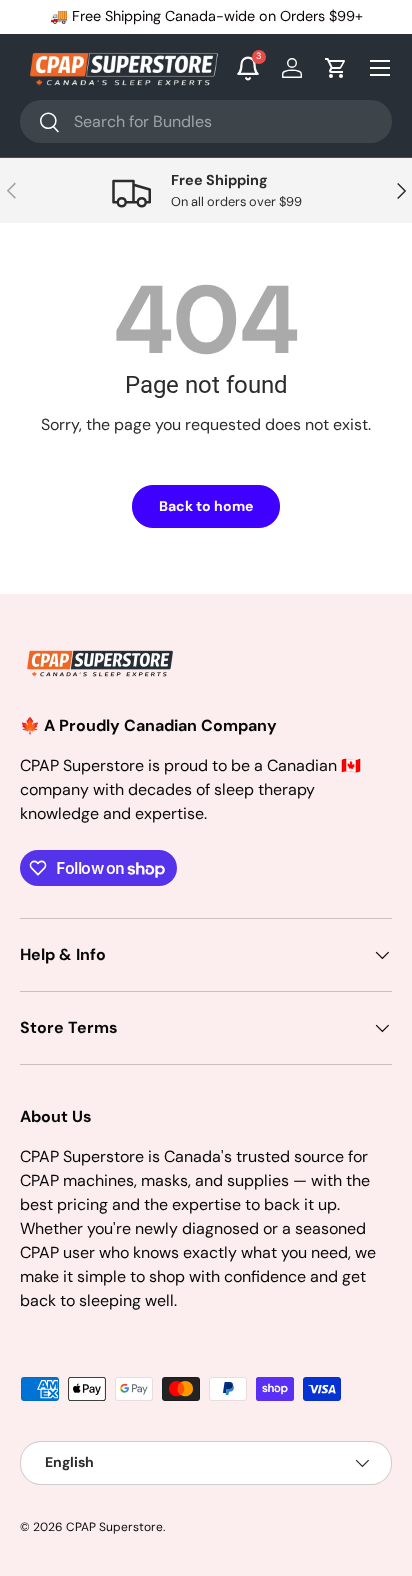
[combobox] (206, 121)
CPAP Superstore (114, 1527)
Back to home (206, 506)
